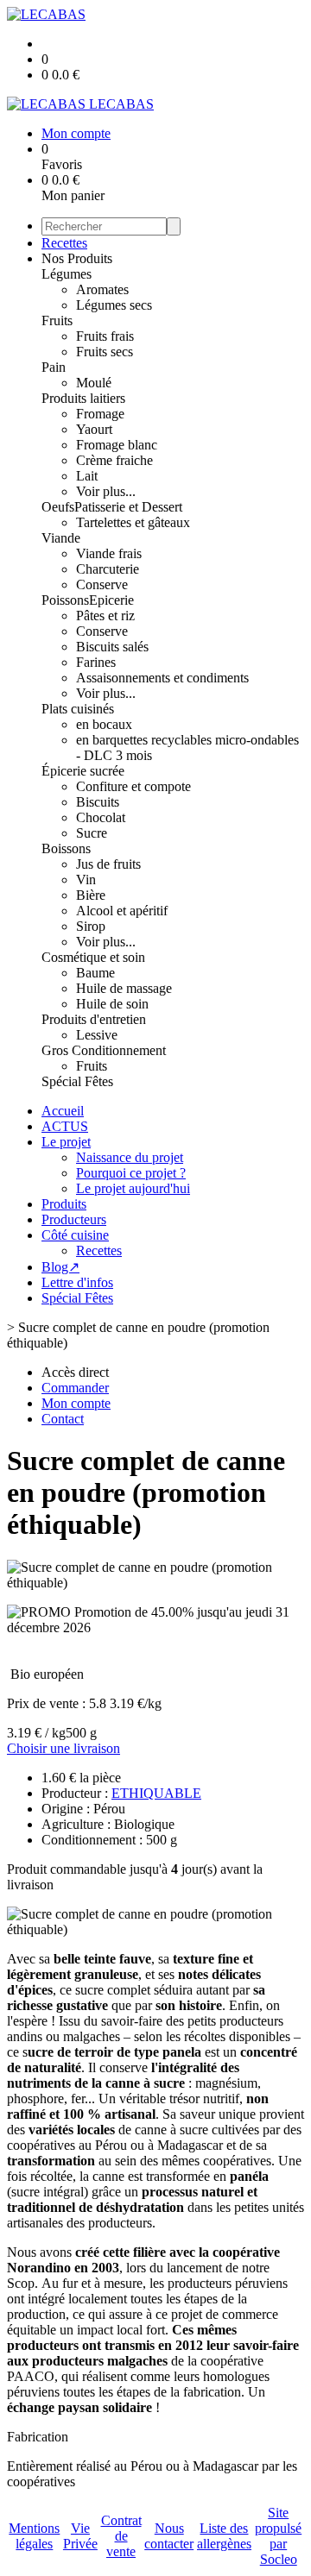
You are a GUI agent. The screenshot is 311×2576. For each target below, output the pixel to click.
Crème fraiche (114, 460)
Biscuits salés (112, 647)
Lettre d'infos (77, 1282)
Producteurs (74, 1219)
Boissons (66, 848)
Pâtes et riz (105, 616)
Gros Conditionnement (104, 1050)
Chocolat (101, 817)
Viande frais (109, 553)
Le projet (66, 1142)
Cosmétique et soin (93, 957)
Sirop (91, 926)
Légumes (67, 274)
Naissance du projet (130, 1157)
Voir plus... (106, 491)
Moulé (94, 383)
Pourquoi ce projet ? (131, 1173)
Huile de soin (112, 1004)
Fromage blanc (117, 445)
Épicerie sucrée (83, 771)
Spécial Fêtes (77, 1081)
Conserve (102, 584)
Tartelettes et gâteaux (133, 522)
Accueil (63, 1111)
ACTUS (65, 1126)
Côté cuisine (75, 1235)
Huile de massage (124, 988)
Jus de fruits (108, 864)
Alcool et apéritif (122, 911)
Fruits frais (105, 336)
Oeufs (58, 507)
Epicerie (111, 600)
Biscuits (98, 802)
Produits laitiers (83, 398)
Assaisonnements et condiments (162, 678)
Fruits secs (105, 352)
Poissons (65, 600)
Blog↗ (60, 1267)
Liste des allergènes (224, 2536)
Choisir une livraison (63, 1748)
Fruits (57, 320)
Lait (87, 476)
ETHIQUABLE (156, 1793)
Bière (91, 895)
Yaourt (94, 429)
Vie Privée (80, 2536)
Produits (64, 1204)
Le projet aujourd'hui (133, 1188)
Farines (96, 662)
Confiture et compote (133, 786)
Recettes (64, 243)
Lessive (97, 1035)
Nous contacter (169, 2536)
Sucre (92, 833)
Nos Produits (77, 258)
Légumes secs (114, 305)
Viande (61, 538)
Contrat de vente (121, 2536)
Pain (54, 367)
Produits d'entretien (94, 1019)
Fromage (100, 414)
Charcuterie (108, 569)
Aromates (102, 289)
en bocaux (104, 724)
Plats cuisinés (78, 709)
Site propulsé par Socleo (278, 2536)
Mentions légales (34, 2536)
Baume (95, 973)
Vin (86, 880)
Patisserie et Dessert (128, 507)
